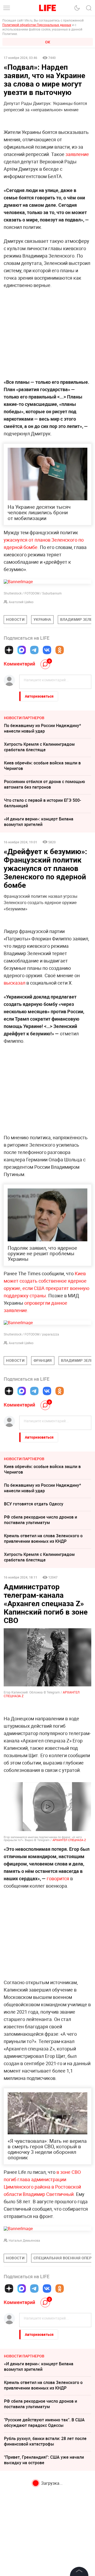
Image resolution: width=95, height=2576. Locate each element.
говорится (58, 1878)
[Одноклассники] (60, 650)
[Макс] (22, 650)
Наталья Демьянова (24, 2240)
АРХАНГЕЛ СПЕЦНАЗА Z (69, 1840)
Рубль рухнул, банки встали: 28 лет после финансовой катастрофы (45, 2441)
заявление (77, 154)
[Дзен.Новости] (9, 650)
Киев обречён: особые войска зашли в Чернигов (42, 766)
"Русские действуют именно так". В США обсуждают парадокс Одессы (44, 2423)
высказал (15, 983)
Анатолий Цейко (21, 602)
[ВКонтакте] (47, 650)
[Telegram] (34, 650)
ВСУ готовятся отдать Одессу (34, 1504)
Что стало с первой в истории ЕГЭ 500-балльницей (42, 803)
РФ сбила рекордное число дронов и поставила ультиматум (41, 1520)
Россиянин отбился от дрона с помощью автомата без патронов (44, 784)
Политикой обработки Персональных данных (37, 25)
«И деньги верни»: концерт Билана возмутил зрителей (39, 822)
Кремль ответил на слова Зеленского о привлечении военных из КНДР (43, 1538)
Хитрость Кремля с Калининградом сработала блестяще (39, 747)
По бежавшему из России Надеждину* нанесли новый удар (42, 728)
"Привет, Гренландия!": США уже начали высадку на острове (44, 2460)
